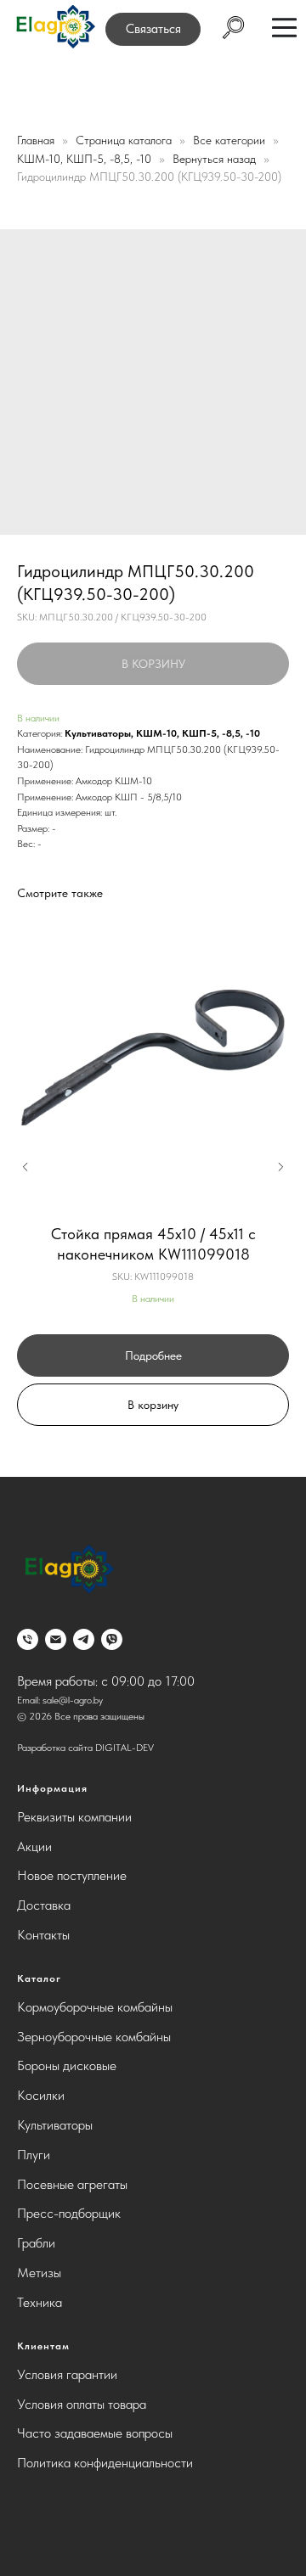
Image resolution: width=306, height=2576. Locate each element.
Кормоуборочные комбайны (95, 2007)
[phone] (28, 1639)
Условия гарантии (67, 2374)
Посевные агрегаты (72, 2184)
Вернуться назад (216, 159)
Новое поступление (72, 1875)
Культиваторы (98, 733)
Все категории (231, 140)
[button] (153, 29)
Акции (34, 1846)
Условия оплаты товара (82, 2404)
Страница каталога (125, 140)
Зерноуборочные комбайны (94, 2037)
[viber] (112, 1639)
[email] (56, 1639)
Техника (40, 2302)
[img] (54, 28)
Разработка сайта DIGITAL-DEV (85, 1748)
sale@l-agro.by (73, 1700)
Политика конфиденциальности (105, 2463)
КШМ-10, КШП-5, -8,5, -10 (86, 159)
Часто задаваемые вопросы (95, 2433)
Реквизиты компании (74, 1817)
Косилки (41, 2095)
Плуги (34, 2155)
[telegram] (84, 1639)
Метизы (39, 2273)
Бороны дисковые (67, 2065)
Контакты (43, 1935)
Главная (36, 140)
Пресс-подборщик (69, 2213)
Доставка (44, 1905)
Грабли (36, 2243)
